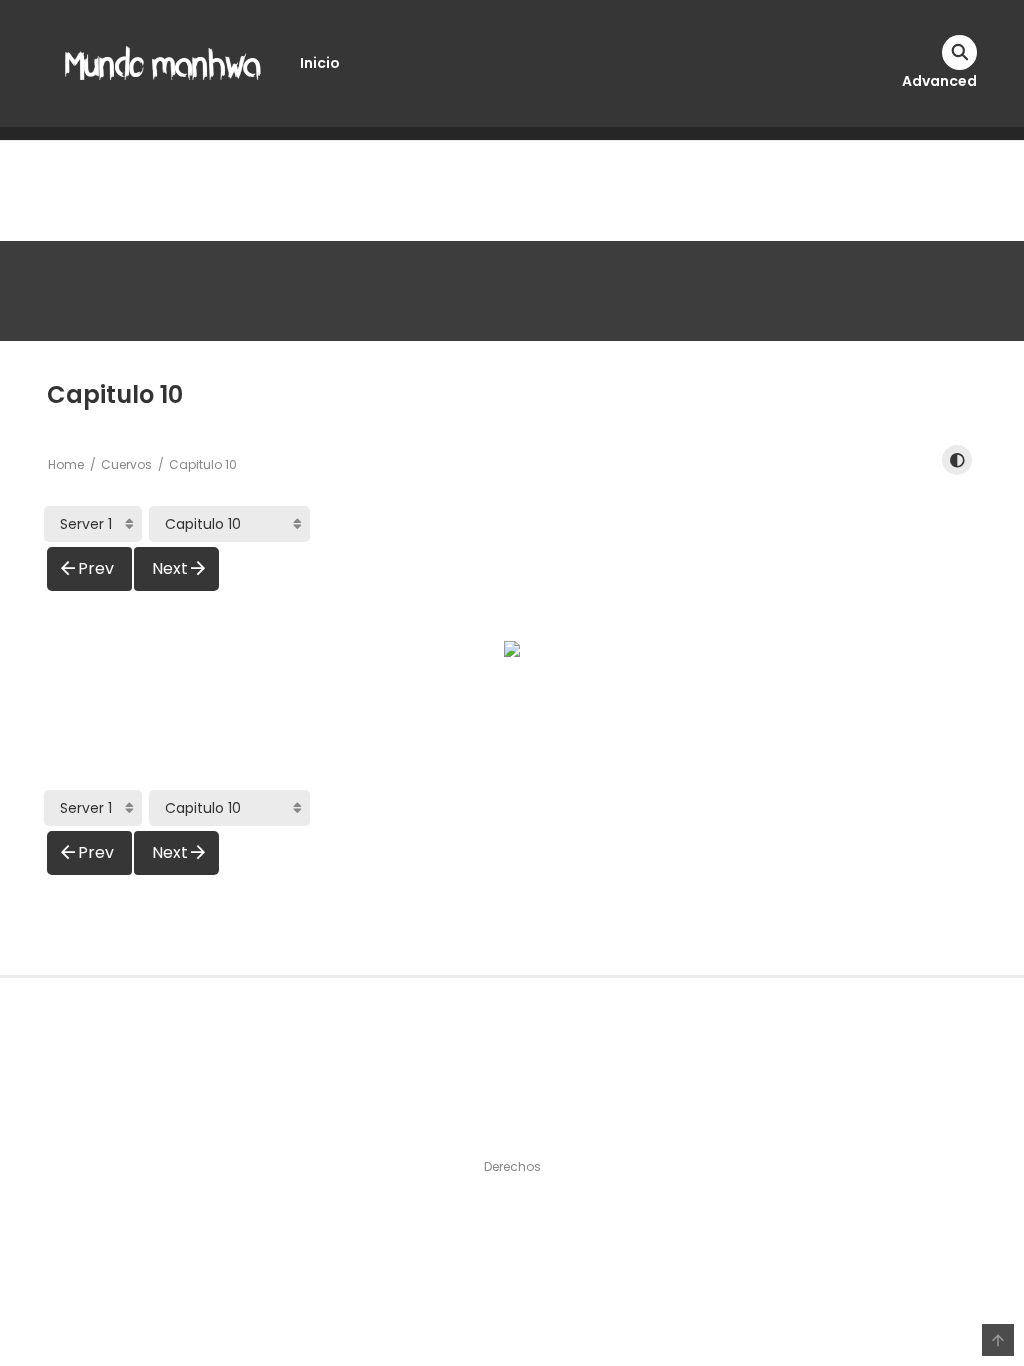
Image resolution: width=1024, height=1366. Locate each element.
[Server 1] (93, 524)
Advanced (939, 81)
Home (66, 464)
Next (170, 568)
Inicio (320, 63)
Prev (96, 568)
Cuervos (126, 464)
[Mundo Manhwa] (163, 62)
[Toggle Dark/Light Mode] (957, 460)
